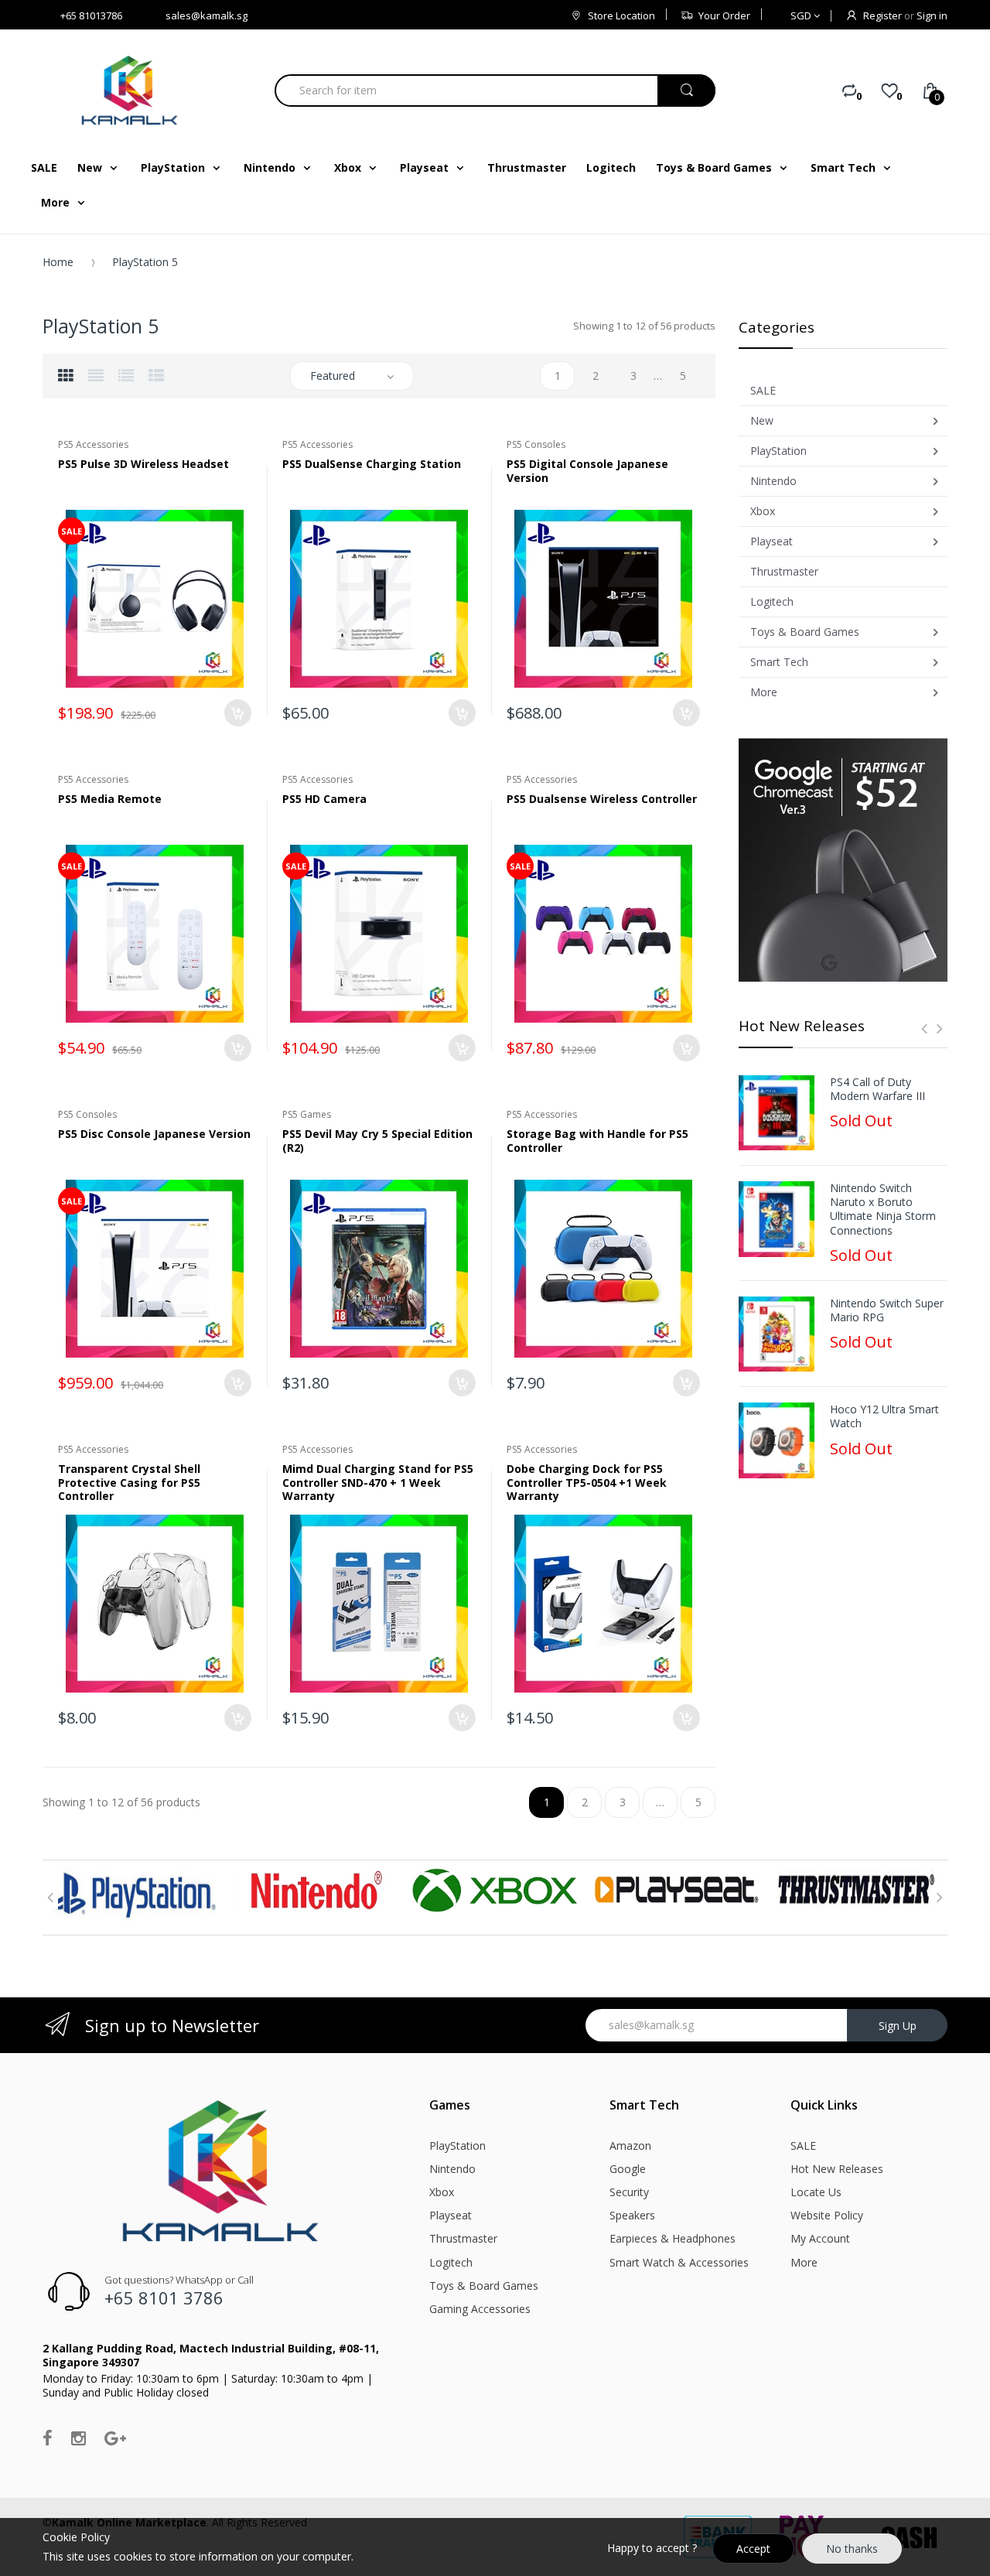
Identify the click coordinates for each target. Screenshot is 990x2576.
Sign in (932, 15)
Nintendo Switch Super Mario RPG (887, 1310)
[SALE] (155, 598)
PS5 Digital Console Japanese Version (587, 471)
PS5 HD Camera (324, 799)
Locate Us (816, 2192)
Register (882, 15)
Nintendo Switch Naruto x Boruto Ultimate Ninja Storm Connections (883, 1209)
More (804, 2262)
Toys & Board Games (484, 2286)
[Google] (115, 2438)
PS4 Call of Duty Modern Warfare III (877, 1089)
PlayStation (457, 2146)
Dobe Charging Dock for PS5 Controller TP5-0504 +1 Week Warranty (587, 1482)
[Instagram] (79, 2438)
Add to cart (238, 713)
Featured (333, 376)
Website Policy (827, 2215)
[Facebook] (48, 2438)
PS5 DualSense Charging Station (372, 464)
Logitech (451, 2262)
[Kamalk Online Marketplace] (131, 90)
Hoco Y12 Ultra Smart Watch (884, 1416)
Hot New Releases (837, 2169)
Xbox (442, 2192)
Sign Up (898, 2026)
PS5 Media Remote (110, 799)
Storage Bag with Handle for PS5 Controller (597, 1141)
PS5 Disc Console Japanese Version (154, 1134)
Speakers (632, 2215)
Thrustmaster (463, 2238)
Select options (686, 1048)
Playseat (451, 2215)
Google (628, 2169)
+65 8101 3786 (164, 2298)
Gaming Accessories (480, 2309)
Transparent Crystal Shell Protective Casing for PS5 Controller (129, 1482)
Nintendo (452, 2169)
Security (629, 2192)
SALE (803, 2146)
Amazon (630, 2146)
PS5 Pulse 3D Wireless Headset (143, 464)
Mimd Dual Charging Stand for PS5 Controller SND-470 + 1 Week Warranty (378, 1482)
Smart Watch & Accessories (679, 2262)
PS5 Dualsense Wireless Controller (602, 799)
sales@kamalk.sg (207, 15)
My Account (820, 2238)
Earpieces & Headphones (673, 2238)
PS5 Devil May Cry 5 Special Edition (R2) (377, 1141)
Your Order (724, 15)
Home (58, 262)
